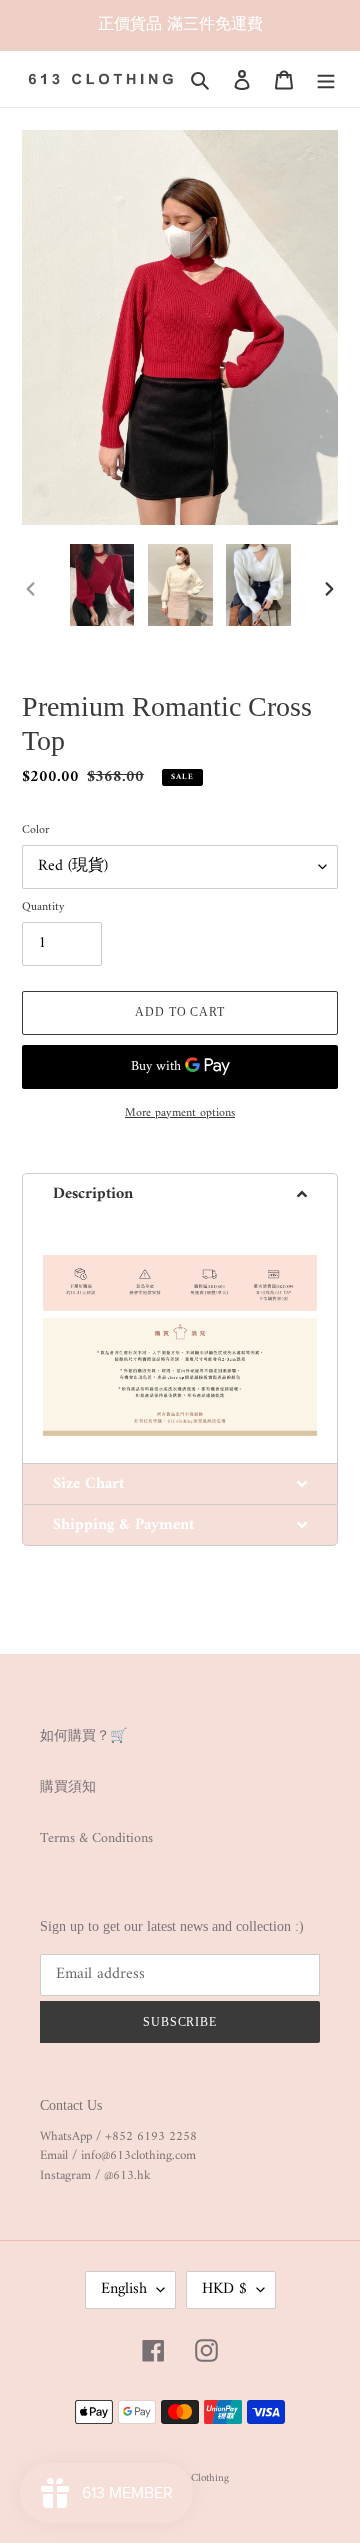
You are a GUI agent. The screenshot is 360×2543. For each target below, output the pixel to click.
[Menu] (326, 79)
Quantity (43, 908)
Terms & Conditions (96, 1838)
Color (35, 831)
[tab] (180, 1193)
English (124, 2289)
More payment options (180, 1114)
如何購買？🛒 (83, 1736)
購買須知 (68, 1787)
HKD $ (224, 2289)
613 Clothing (199, 2478)
